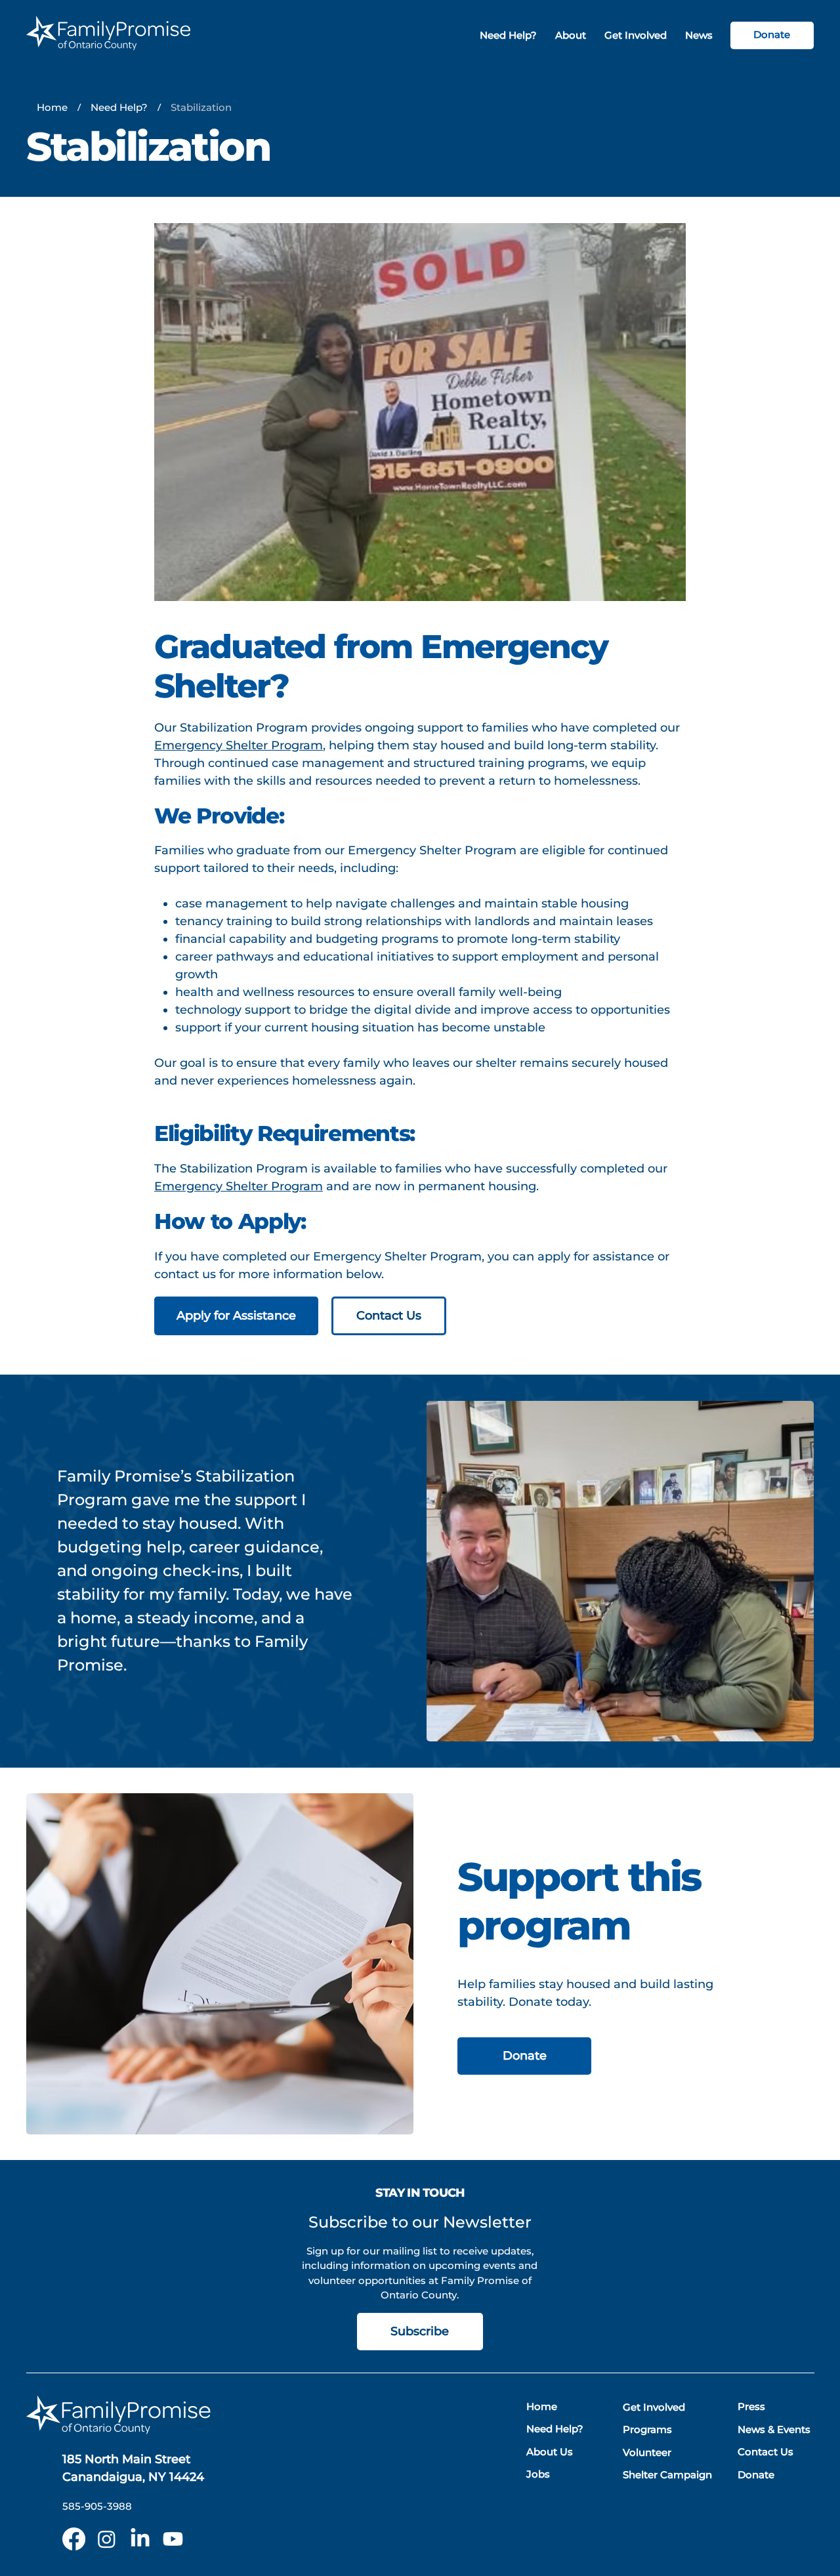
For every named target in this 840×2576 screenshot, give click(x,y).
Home (542, 2406)
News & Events (774, 2429)
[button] (571, 36)
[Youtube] (173, 2539)
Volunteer (647, 2452)
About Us (550, 2452)
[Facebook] (74, 2539)
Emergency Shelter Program (239, 745)
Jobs (538, 2474)
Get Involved (654, 2407)
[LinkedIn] (140, 2539)
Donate (756, 2475)
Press (751, 2406)
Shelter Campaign (667, 2475)
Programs (647, 2429)
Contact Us (766, 2452)
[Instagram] (107, 2539)
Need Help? (555, 2429)
